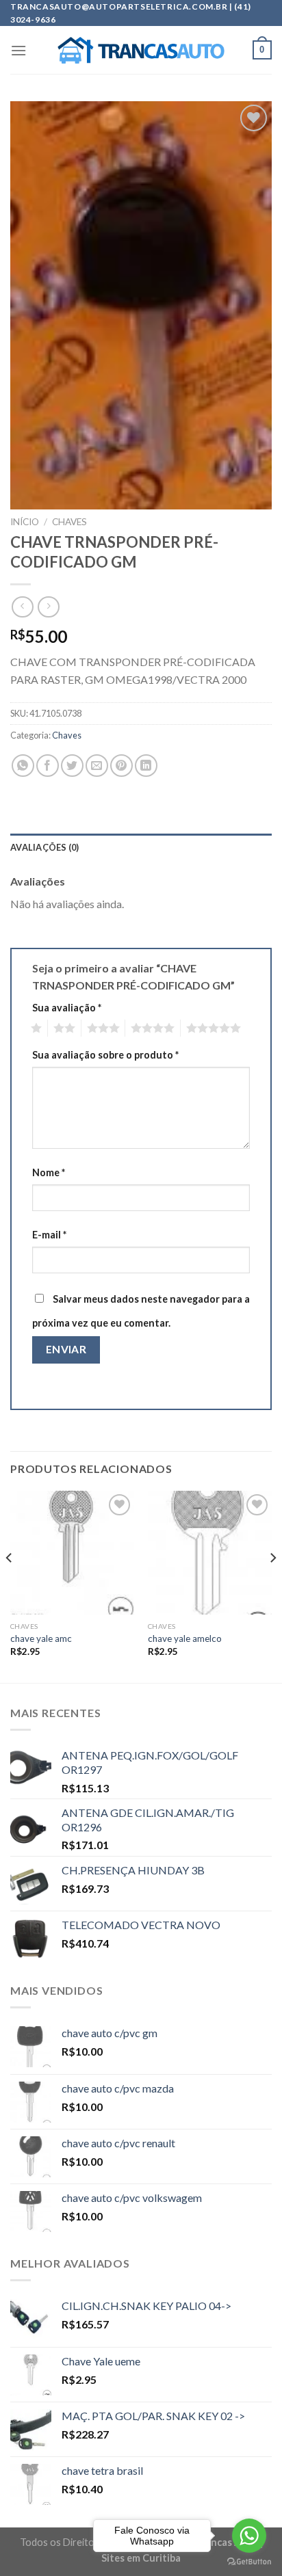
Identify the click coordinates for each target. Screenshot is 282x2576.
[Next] (272, 1585)
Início (25, 522)
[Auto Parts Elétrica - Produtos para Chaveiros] (141, 51)
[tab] (141, 847)
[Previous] (10, 1585)
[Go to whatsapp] (249, 2536)
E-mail (49, 1235)
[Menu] (18, 50)
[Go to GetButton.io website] (249, 2562)
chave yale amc (41, 1638)
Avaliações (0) (45, 847)
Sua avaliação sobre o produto (105, 1055)
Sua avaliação (67, 1008)
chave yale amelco (185, 1638)
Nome (49, 1172)
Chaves (69, 522)
